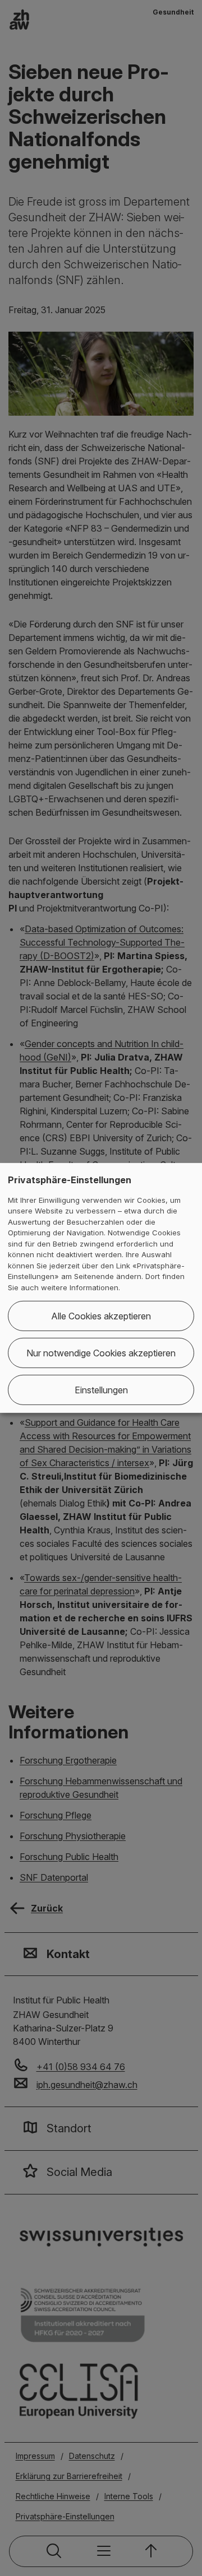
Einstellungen (101, 1390)
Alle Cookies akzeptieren (101, 1316)
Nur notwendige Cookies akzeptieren (101, 1353)
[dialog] (101, 1288)
